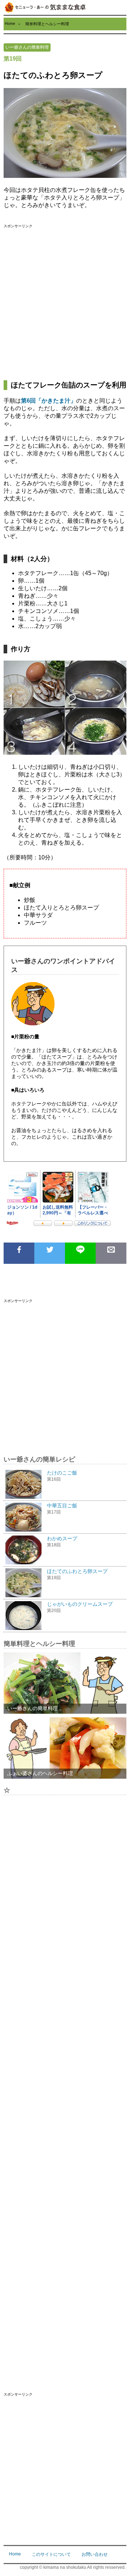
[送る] (80, 1253)
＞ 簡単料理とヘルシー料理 (43, 24)
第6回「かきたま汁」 (49, 401)
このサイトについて (51, 2554)
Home (10, 23)
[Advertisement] (65, 301)
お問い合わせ (95, 2554)
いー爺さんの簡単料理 (27, 47)
